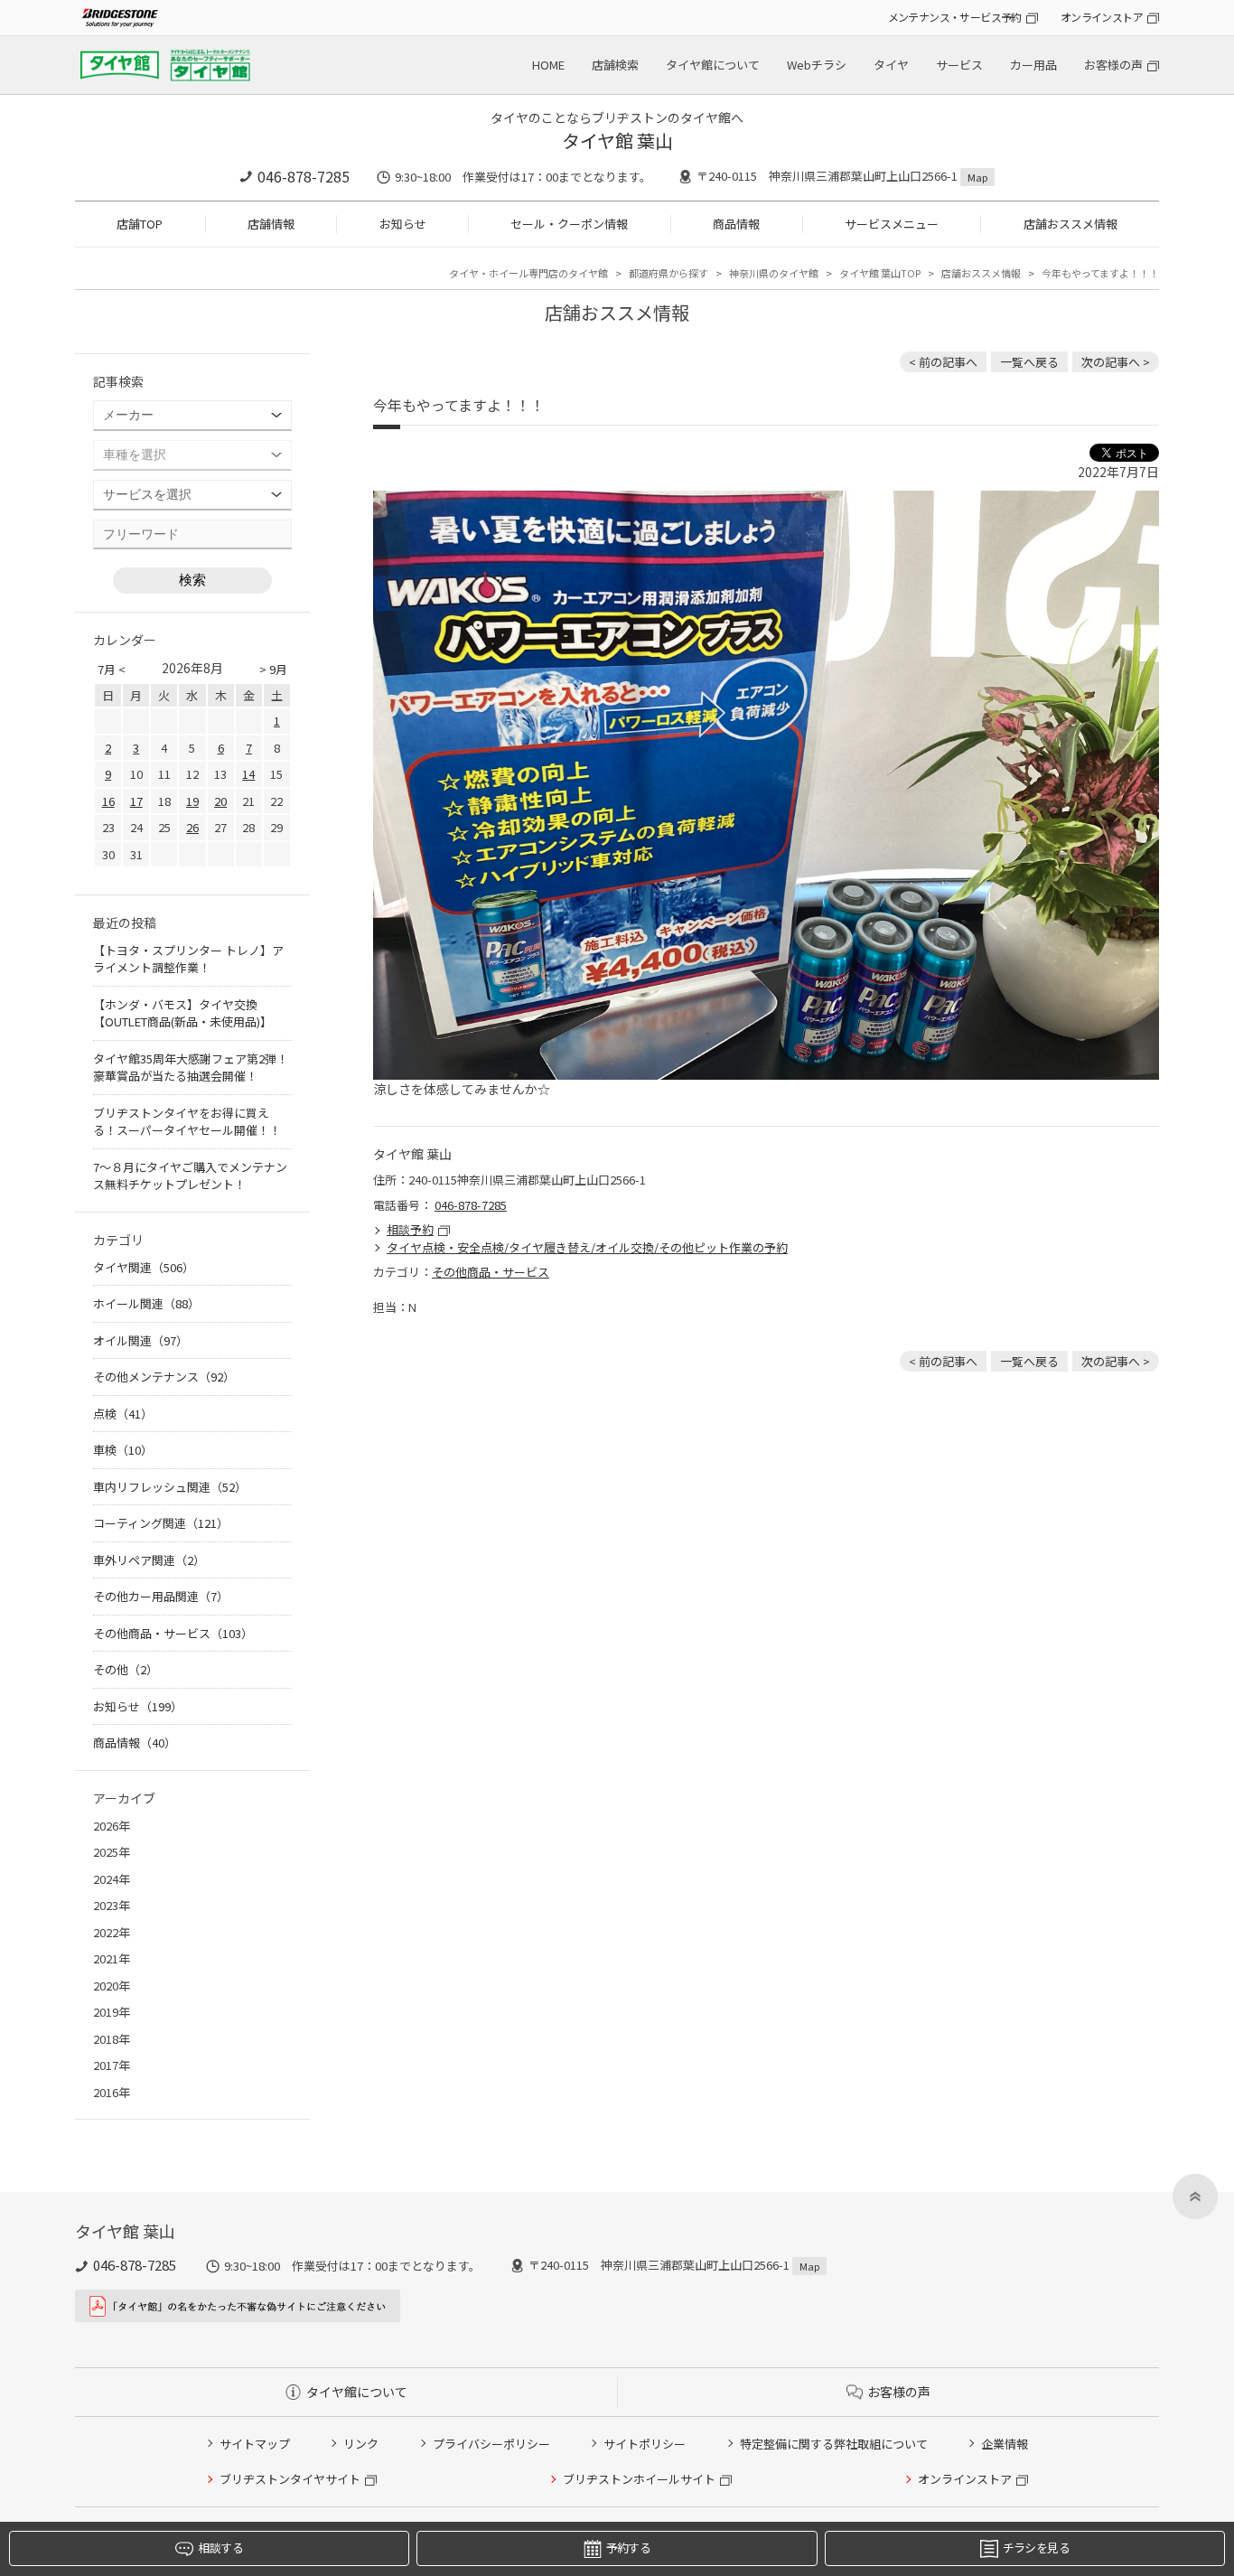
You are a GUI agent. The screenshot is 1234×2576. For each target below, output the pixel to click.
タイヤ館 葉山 (617, 141)
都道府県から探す (668, 273)
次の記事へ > (1116, 362)
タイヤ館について (713, 65)
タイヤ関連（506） (144, 1267)
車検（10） (123, 1450)
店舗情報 (271, 224)
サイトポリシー (645, 2444)
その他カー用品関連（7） (161, 1596)
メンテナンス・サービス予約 (955, 17)
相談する (220, 2548)
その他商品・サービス (491, 1272)
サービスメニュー (892, 224)
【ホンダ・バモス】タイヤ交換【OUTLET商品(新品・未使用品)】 (182, 1013)
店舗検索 (615, 65)
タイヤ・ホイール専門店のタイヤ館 (528, 273)
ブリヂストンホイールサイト (639, 2479)
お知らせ (403, 224)
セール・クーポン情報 (569, 224)
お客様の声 (1113, 65)
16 (108, 801)
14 (248, 774)
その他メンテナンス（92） (164, 1377)
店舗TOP (140, 224)
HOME (548, 65)
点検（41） (123, 1414)
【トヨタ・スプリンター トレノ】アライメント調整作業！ (188, 959)
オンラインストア (1102, 17)
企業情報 (1005, 2444)
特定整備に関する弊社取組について (834, 2444)
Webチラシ (817, 65)
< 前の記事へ (943, 362)
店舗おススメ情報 (1070, 224)
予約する (628, 2548)
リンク (361, 2444)
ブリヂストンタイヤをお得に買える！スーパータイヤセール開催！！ (187, 1122)
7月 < (112, 669)
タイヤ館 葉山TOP (880, 273)
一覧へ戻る (1029, 362)
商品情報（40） (135, 1742)
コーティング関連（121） (161, 1523)
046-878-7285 (304, 176)
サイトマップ (255, 2444)
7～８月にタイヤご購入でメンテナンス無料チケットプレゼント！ (190, 1176)
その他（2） (126, 1669)
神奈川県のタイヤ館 (774, 273)
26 (192, 827)
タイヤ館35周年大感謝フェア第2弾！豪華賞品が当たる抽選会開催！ (191, 1068)
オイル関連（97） (140, 1340)
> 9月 (273, 669)
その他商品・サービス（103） (173, 1633)
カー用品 (1033, 65)
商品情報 (736, 224)
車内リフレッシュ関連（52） (170, 1487)
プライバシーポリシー (491, 2444)
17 (136, 801)
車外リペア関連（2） (149, 1560)
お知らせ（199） (138, 1706)
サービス (959, 65)
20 (220, 801)
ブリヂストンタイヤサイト (290, 2479)
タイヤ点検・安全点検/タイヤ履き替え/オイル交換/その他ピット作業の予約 (587, 1247)
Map (977, 177)
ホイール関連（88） (146, 1303)
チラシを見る (1036, 2548)
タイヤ (891, 65)
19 (192, 801)
